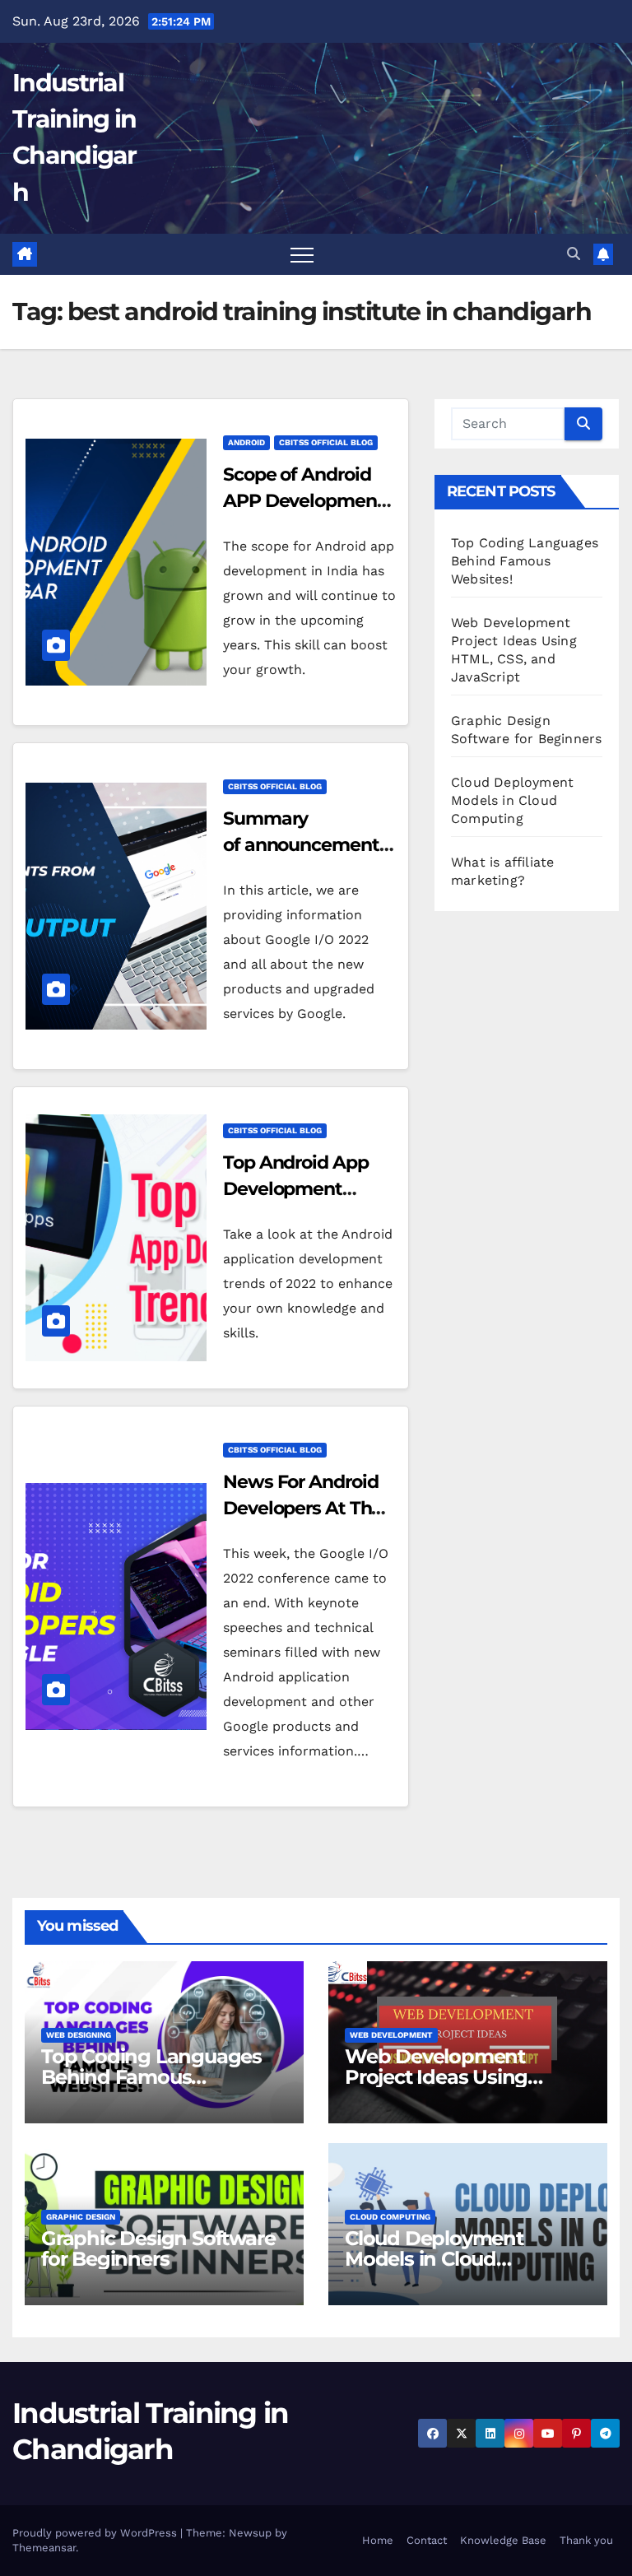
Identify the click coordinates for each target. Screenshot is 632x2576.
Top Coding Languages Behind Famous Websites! (525, 561)
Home (378, 2540)
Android (246, 442)
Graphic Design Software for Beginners (158, 2248)
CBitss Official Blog (326, 442)
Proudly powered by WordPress (96, 2533)
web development (391, 2035)
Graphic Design (81, 2217)
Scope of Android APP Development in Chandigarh (304, 501)
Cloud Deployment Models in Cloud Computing (512, 800)
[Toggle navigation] (302, 254)
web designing (79, 2035)
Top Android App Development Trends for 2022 (296, 1189)
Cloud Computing (390, 2217)
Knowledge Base (503, 2540)
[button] (574, 254)
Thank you (586, 2540)
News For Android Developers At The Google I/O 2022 (302, 1508)
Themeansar (44, 2548)
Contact (427, 2540)
